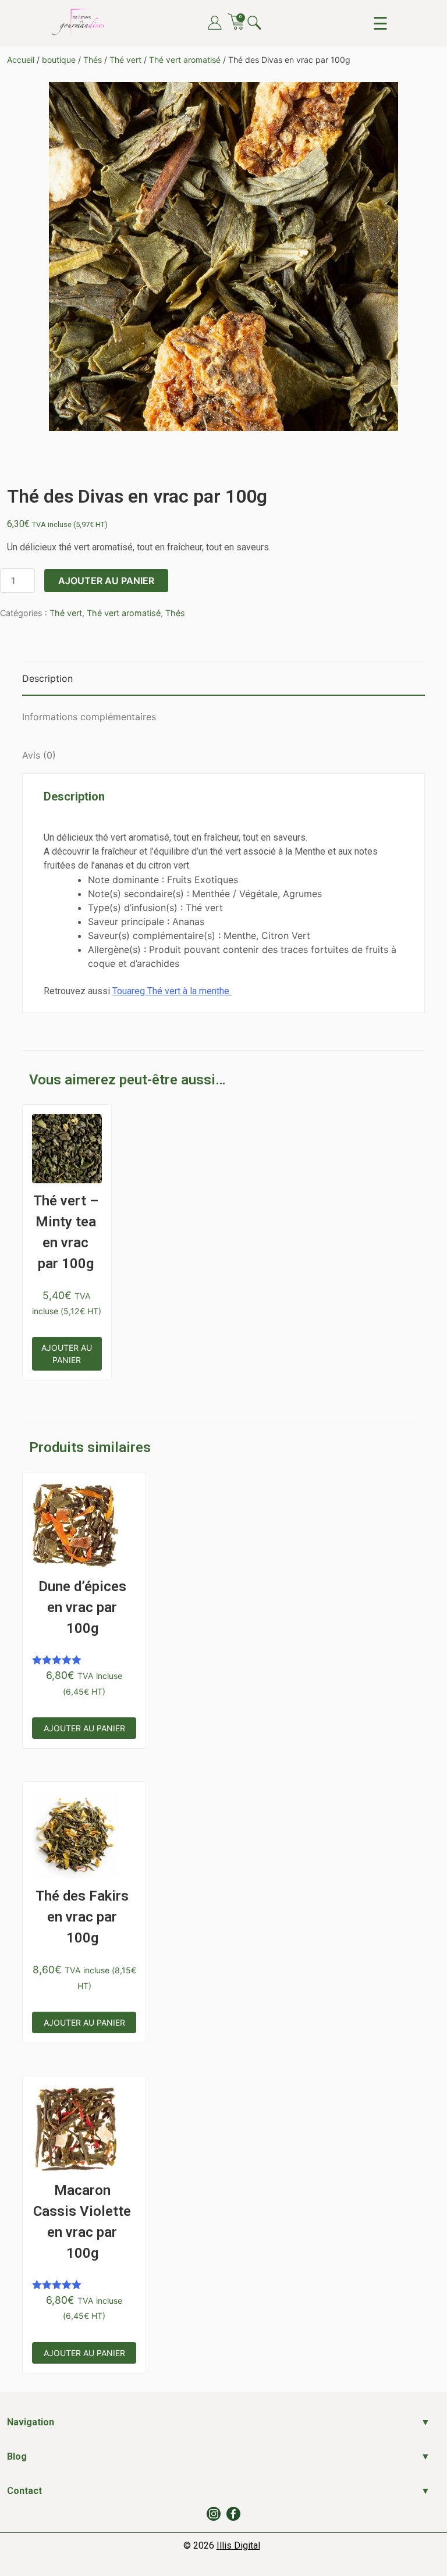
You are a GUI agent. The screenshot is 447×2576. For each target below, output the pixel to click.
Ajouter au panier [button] (67, 1354)
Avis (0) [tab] (39, 755)
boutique (59, 60)
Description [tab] (47, 678)
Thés (93, 60)
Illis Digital (238, 2545)
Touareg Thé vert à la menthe (172, 991)
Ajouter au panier (106, 581)
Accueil (21, 60)
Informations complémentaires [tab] (89, 717)
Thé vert (125, 60)
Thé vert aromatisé (185, 60)
